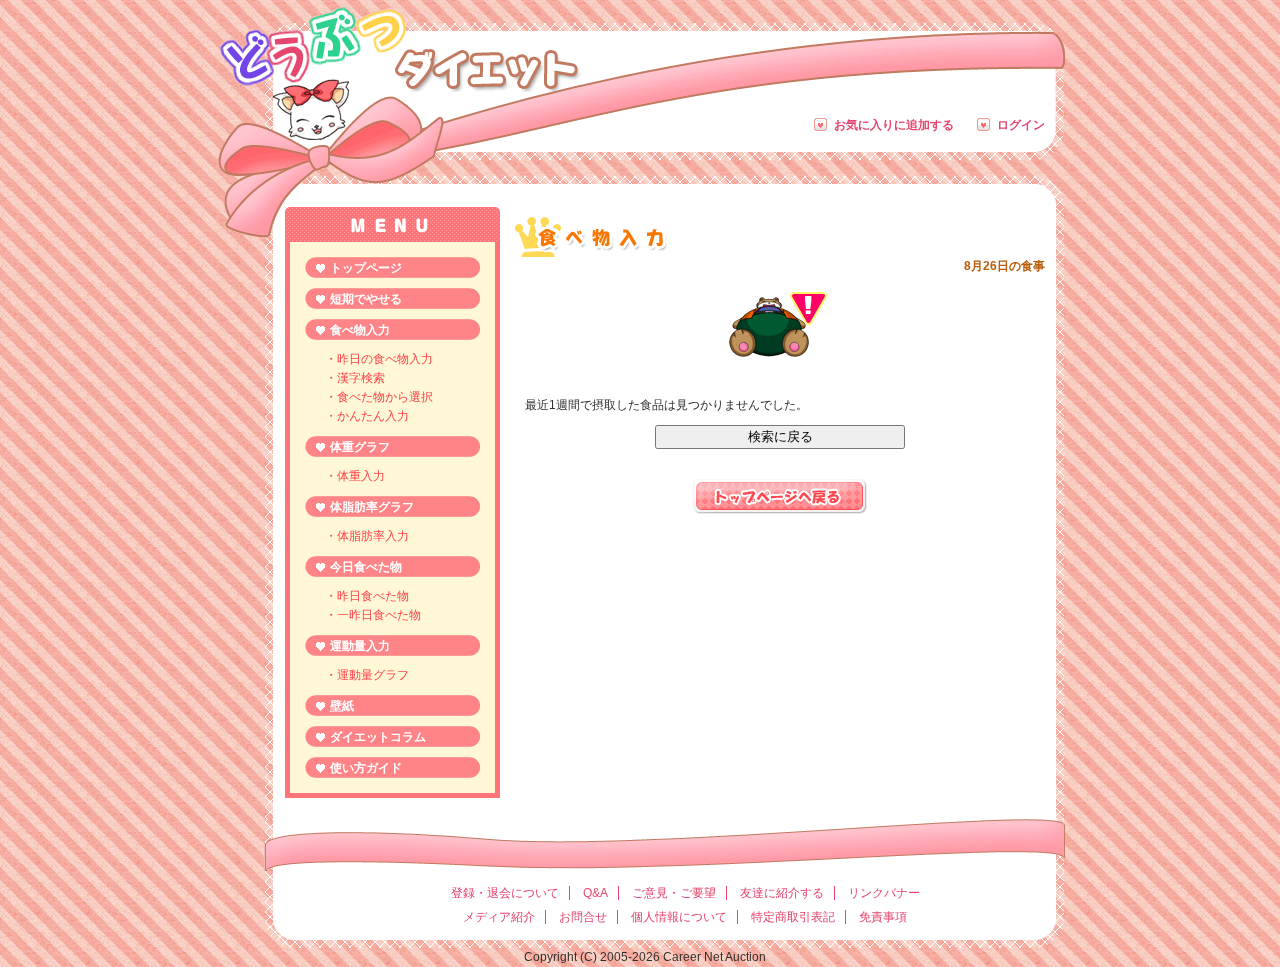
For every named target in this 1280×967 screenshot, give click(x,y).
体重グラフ (360, 447)
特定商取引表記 (793, 917)
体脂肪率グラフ (372, 507)
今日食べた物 (366, 567)
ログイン (1021, 125)
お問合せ (583, 917)
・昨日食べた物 (367, 596)
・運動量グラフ (367, 675)
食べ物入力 (360, 330)
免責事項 (883, 917)
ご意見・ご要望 (674, 893)
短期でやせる (366, 299)
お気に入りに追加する (894, 125)
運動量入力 (360, 646)
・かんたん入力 (367, 416)
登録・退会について (505, 893)
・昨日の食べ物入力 (379, 359)
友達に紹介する (782, 893)
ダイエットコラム (378, 737)
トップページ (366, 268)
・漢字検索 (355, 378)
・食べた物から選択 (379, 397)
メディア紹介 (499, 917)
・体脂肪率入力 (367, 536)
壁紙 (342, 706)
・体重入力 (355, 476)
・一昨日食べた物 (373, 615)
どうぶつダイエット (398, 46)
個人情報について (679, 917)
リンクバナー (884, 893)
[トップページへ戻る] (780, 510)
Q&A (595, 893)
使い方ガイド (366, 768)
